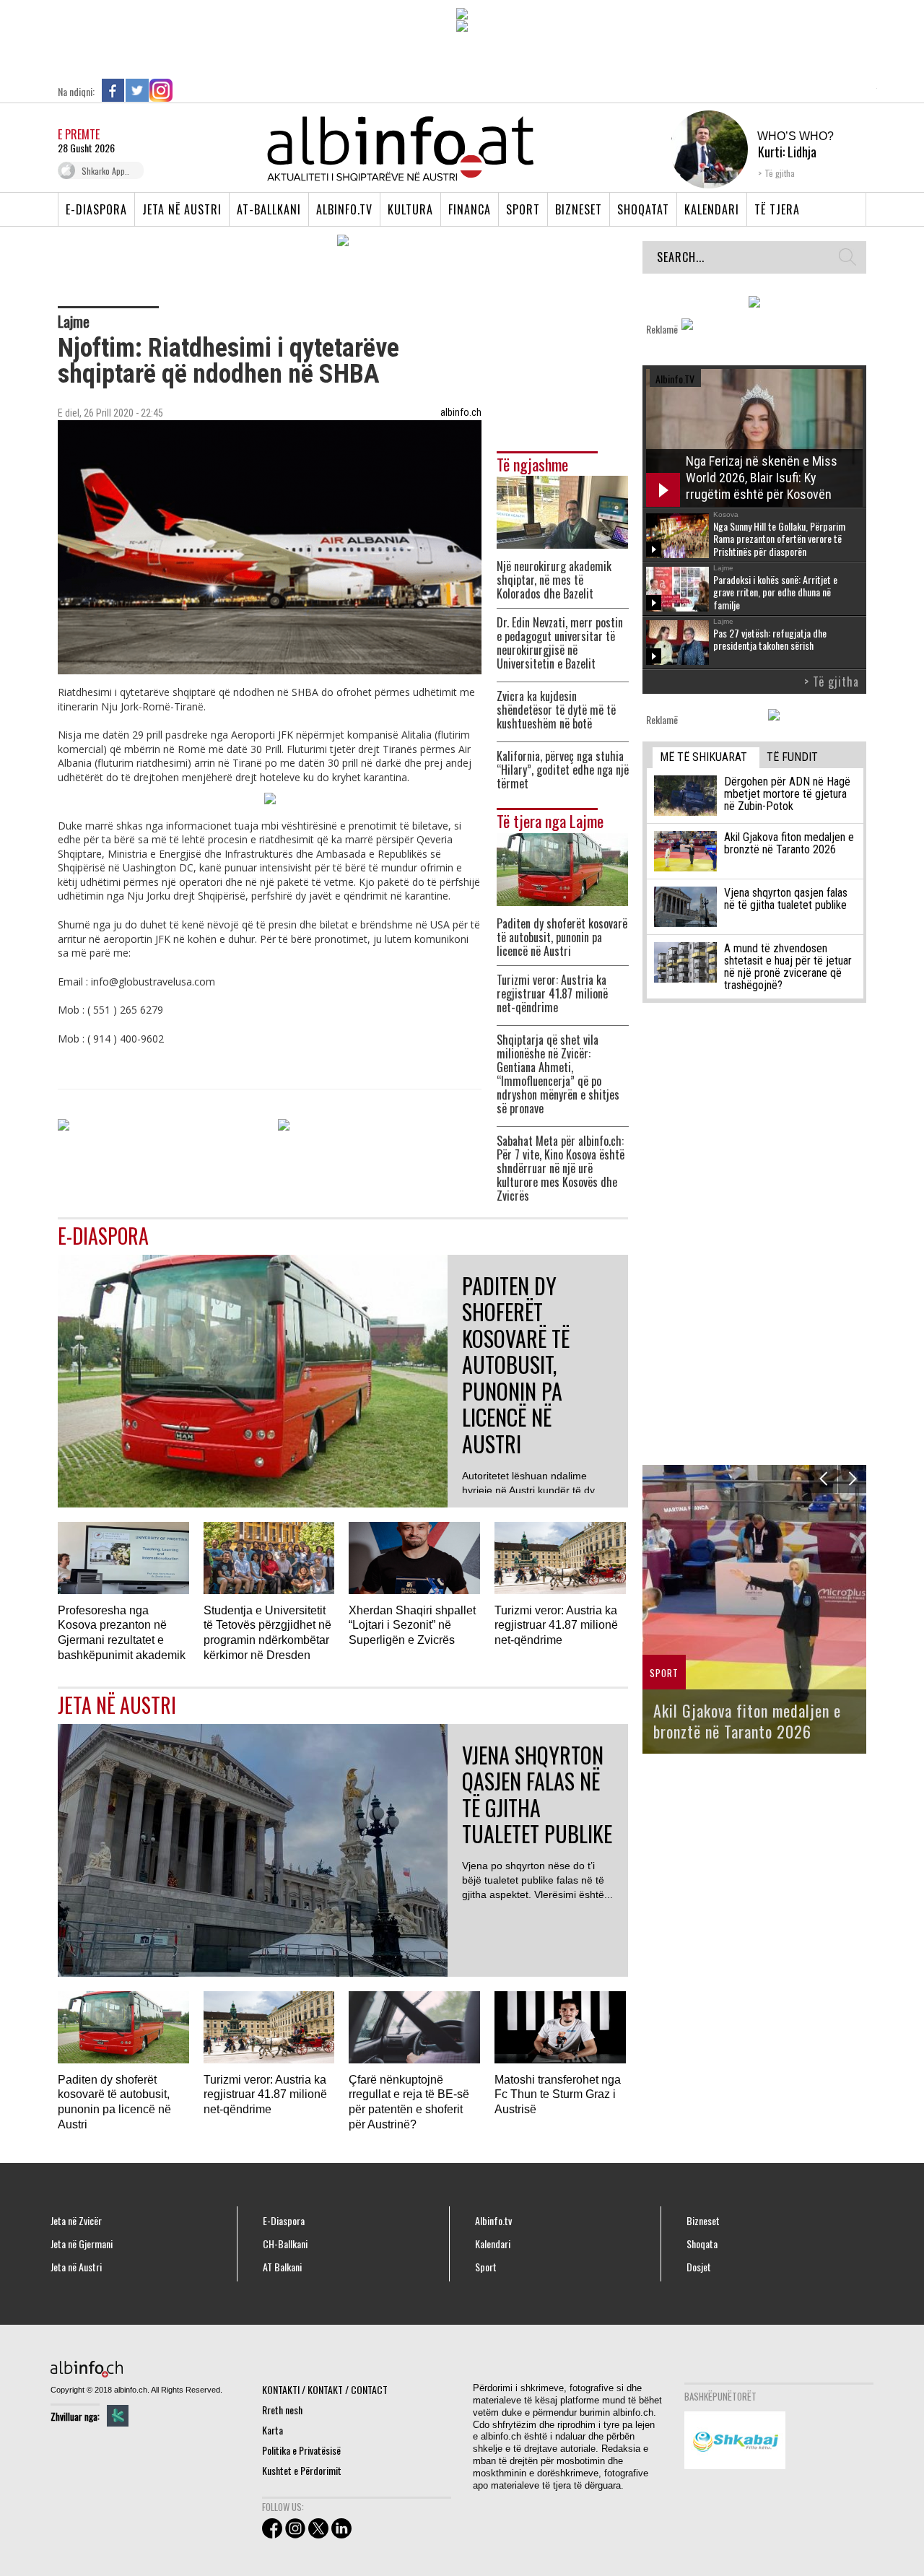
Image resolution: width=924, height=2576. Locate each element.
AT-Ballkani (269, 209)
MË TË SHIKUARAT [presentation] (703, 757)
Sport (523, 209)
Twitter (137, 90)
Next (852, 1479)
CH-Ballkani (285, 2244)
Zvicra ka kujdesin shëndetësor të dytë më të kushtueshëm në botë (556, 710)
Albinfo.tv (344, 209)
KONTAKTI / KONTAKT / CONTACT (325, 2389)
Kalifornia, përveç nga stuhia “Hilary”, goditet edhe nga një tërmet (563, 770)
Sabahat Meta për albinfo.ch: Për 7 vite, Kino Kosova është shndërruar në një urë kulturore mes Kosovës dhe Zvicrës (561, 1169)
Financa (470, 209)
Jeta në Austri (182, 209)
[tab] (706, 758)
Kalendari (712, 209)
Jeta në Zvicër (76, 2221)
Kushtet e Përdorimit (302, 2470)
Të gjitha (780, 173)
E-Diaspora (96, 209)
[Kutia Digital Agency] (118, 2416)
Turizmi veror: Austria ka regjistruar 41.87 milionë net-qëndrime (552, 994)
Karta (273, 2430)
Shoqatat (643, 209)
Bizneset (579, 209)
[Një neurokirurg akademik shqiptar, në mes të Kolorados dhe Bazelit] (562, 511)
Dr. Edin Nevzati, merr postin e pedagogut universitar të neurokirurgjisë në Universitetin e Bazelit (560, 643)
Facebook (113, 90)
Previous (823, 1479)
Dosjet (699, 2267)
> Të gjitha (832, 682)
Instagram (161, 90)
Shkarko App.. (105, 171)
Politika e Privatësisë (301, 2450)
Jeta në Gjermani (82, 2244)
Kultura (410, 209)
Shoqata (702, 2244)
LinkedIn (185, 90)
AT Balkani (282, 2267)
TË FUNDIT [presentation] (792, 757)
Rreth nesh (282, 2410)
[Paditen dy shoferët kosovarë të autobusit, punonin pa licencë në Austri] (562, 867)
